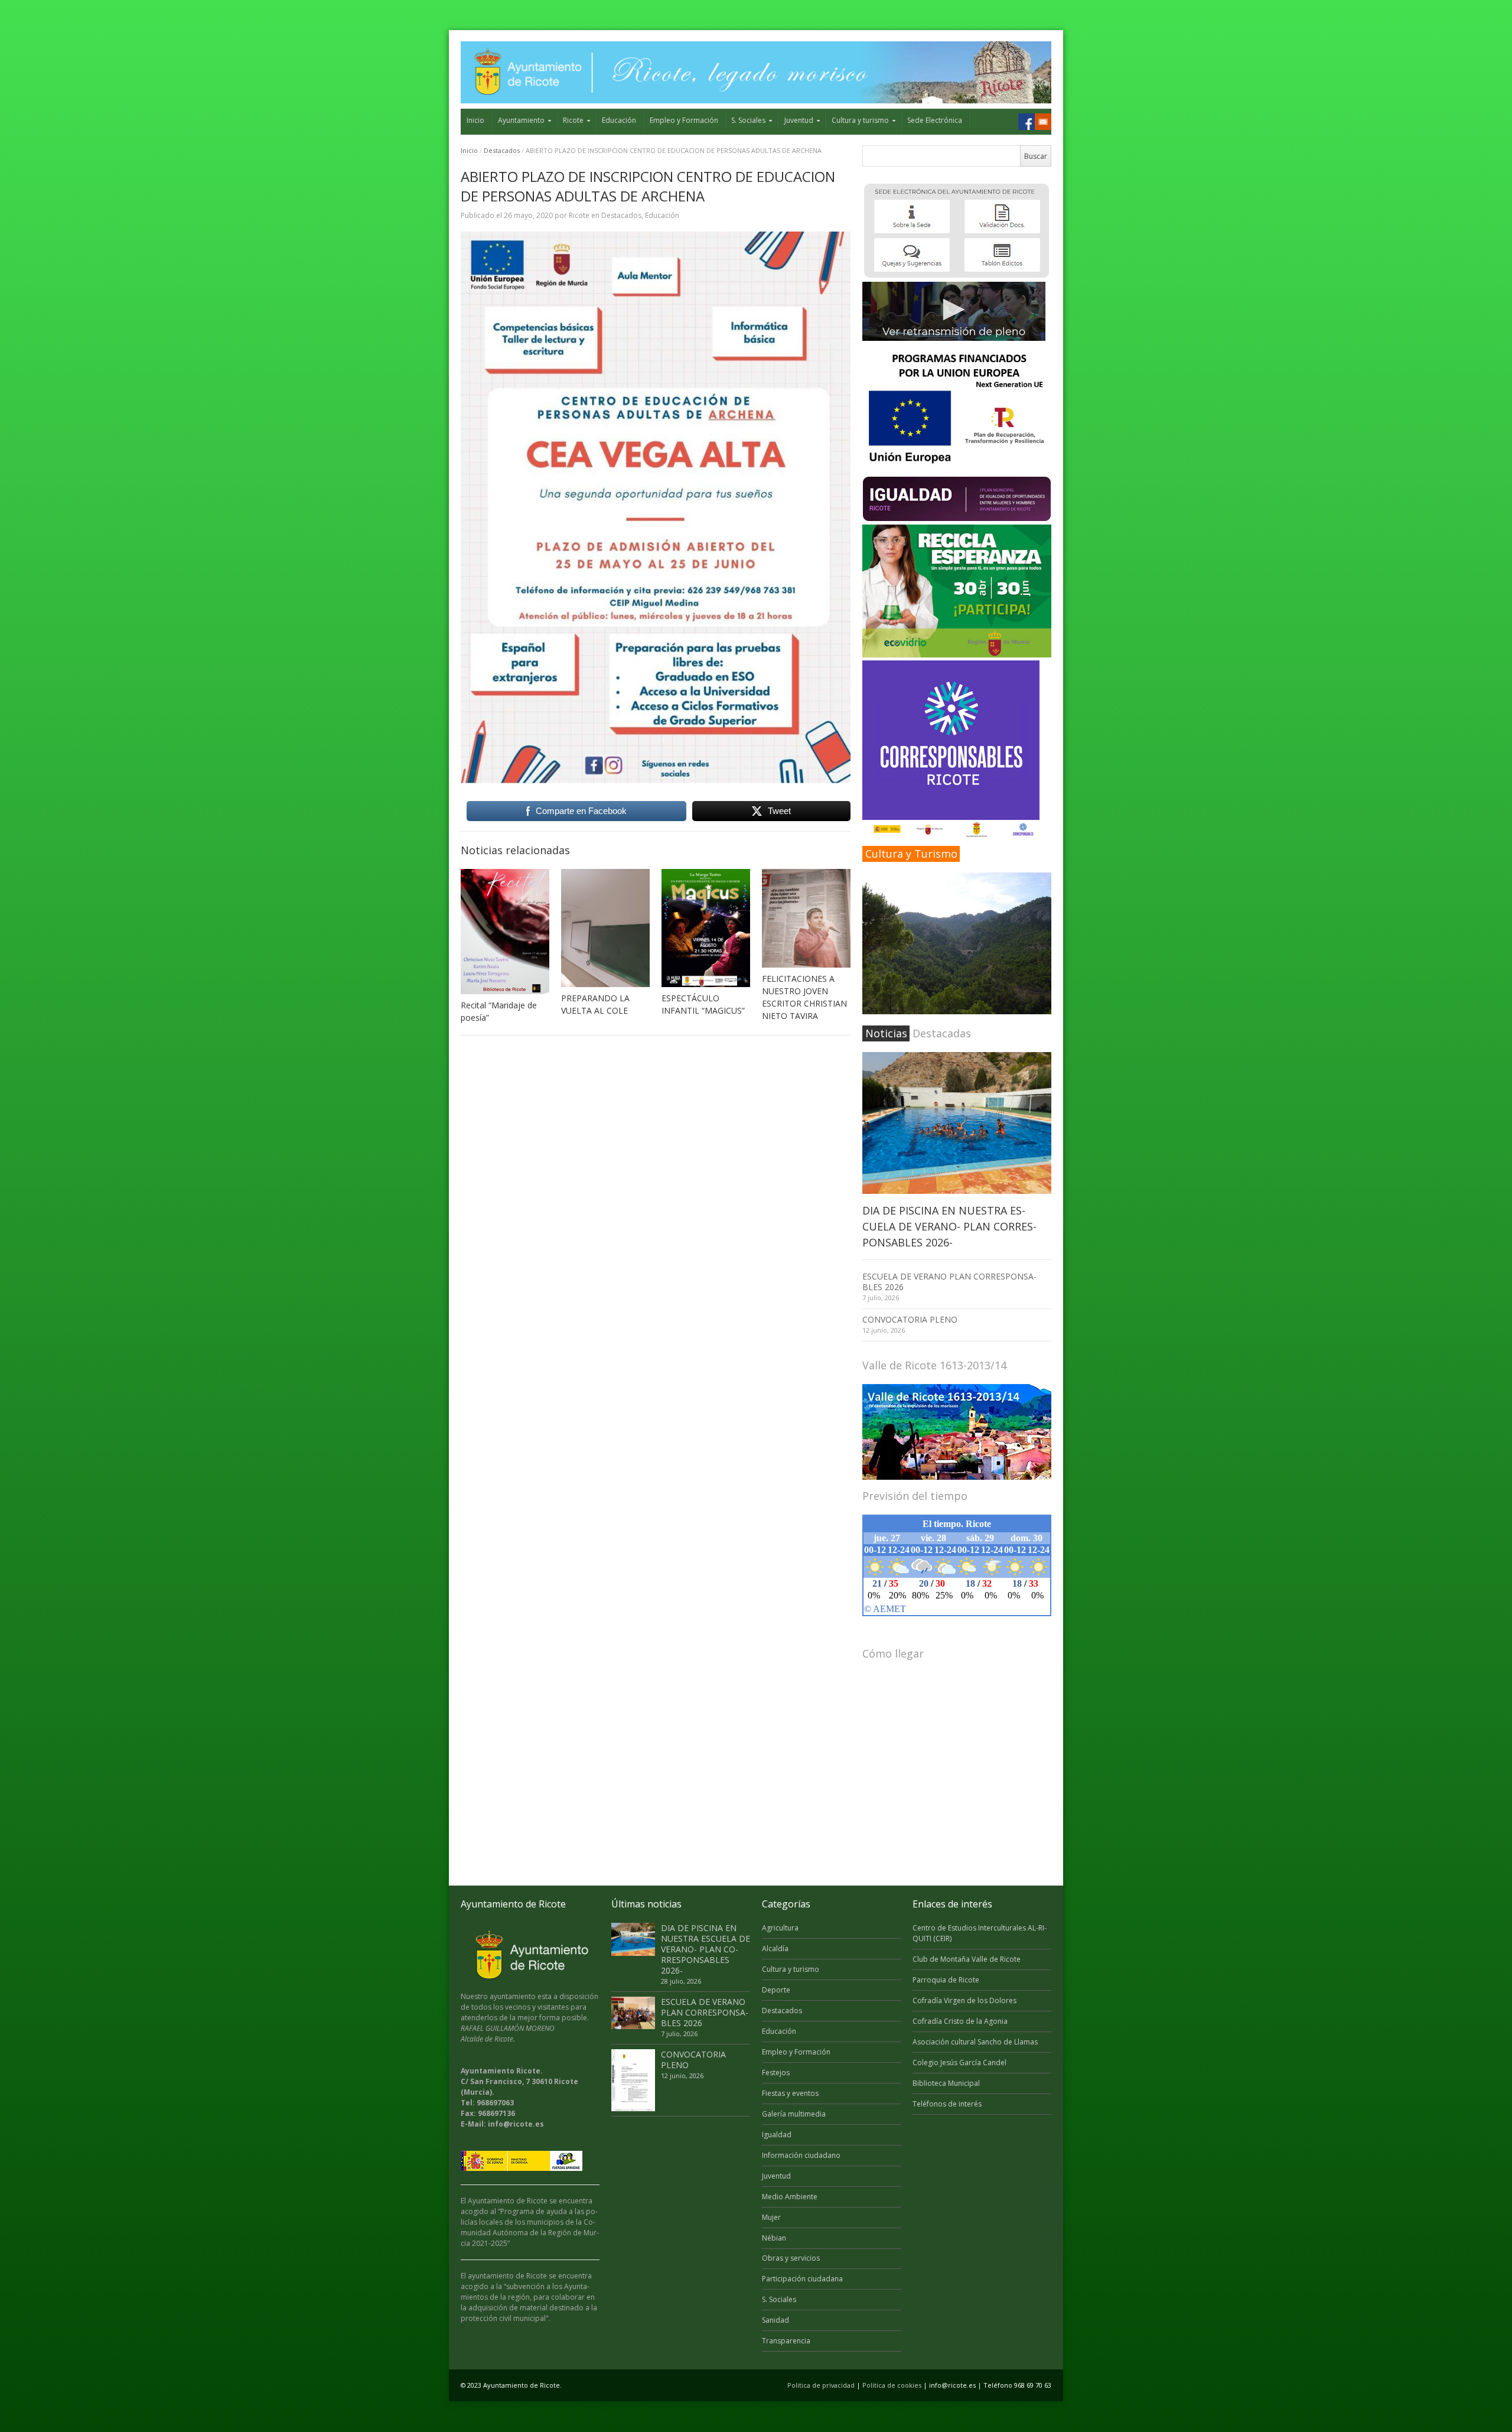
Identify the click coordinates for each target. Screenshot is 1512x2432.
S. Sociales (748, 120)
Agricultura (780, 1928)
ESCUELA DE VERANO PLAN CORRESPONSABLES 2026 (949, 1282)
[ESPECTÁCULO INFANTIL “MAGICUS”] (706, 928)
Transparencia (786, 2341)
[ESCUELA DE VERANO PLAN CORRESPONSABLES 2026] (633, 2013)
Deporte (776, 1990)
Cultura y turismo (860, 120)
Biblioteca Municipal (946, 2083)
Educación (619, 120)
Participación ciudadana (802, 2279)
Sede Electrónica (935, 120)
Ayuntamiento (521, 120)
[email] (1043, 122)
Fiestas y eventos (790, 2093)
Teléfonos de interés (947, 2104)
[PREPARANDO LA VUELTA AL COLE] (605, 928)
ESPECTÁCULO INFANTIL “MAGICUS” (703, 1004)
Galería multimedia (794, 2114)
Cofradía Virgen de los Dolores (964, 2000)
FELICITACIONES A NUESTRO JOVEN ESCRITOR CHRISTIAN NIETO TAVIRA (804, 997)
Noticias (886, 1033)
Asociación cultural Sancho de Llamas (975, 2042)
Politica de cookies (892, 2385)
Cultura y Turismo (911, 854)
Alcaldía (775, 1948)
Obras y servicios (791, 2258)
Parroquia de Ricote (946, 1980)
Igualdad (777, 2135)
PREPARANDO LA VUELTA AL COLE (595, 1004)
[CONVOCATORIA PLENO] (633, 2080)
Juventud (799, 120)
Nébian (774, 2238)
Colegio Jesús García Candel (959, 2063)
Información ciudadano (801, 2155)
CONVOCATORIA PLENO (910, 1319)
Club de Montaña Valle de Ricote (967, 1959)
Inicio (475, 120)
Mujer (771, 2217)
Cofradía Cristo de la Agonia (960, 2021)
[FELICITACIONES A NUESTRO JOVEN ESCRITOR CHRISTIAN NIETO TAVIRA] (806, 918)
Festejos (776, 2073)
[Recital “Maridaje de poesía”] (505, 932)
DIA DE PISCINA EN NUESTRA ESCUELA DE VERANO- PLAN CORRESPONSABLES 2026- (949, 1226)
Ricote (573, 120)
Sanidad (775, 2320)
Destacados (502, 150)
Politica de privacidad (821, 2385)
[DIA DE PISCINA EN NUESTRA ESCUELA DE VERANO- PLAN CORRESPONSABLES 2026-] (957, 1123)
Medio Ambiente (790, 2197)
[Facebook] (1027, 122)
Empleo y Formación (684, 120)
